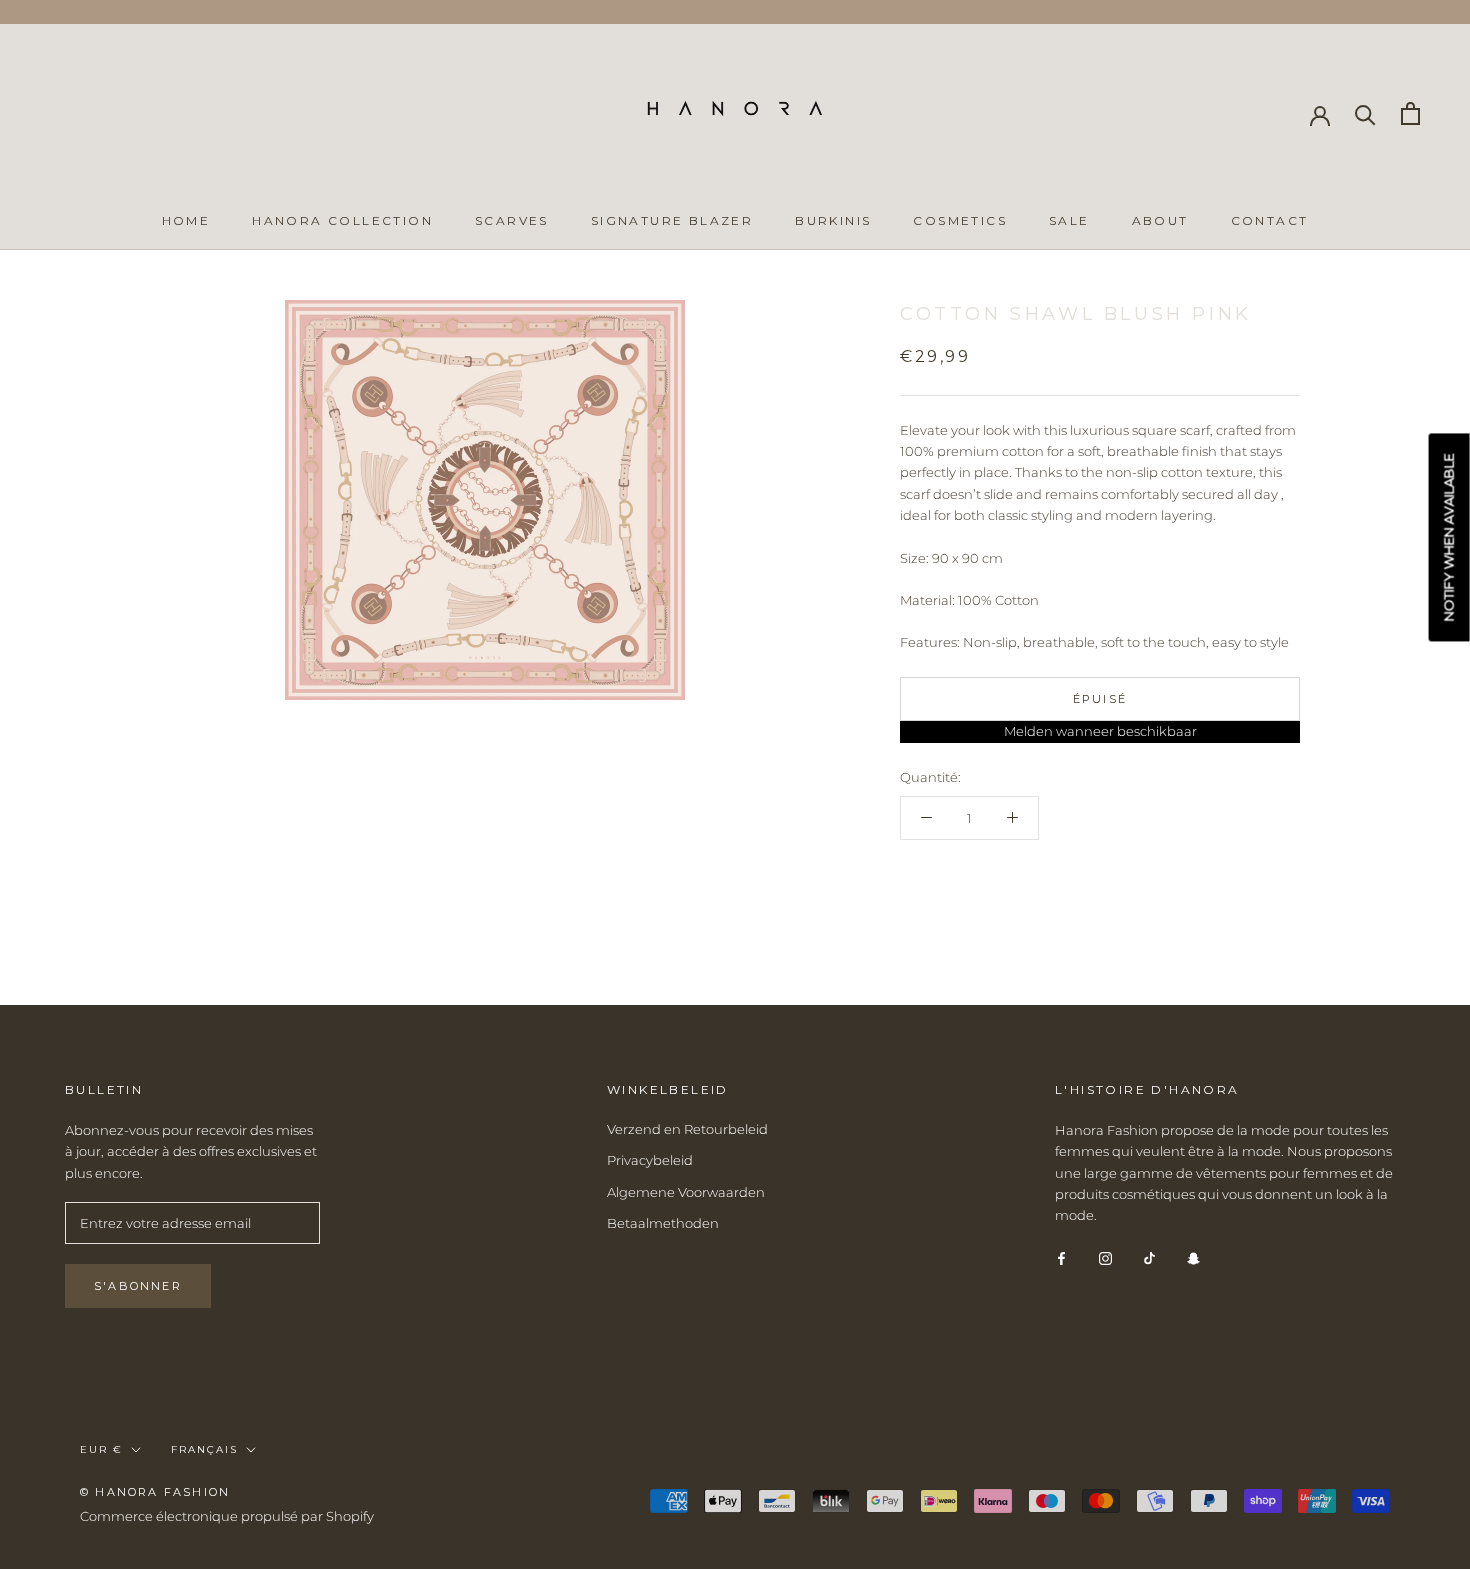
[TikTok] (1149, 1257)
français (204, 1449)
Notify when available (1449, 538)
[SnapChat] (1193, 1257)
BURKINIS (833, 220)
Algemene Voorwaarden (686, 1192)
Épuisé (1100, 699)
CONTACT (1270, 220)
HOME (186, 220)
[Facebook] (1061, 1257)
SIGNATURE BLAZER (672, 220)
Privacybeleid (650, 1160)
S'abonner (138, 1286)
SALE (1069, 220)
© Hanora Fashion (155, 1492)
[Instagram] (1105, 1257)
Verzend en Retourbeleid (687, 1129)
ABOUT (1160, 220)
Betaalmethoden (663, 1223)
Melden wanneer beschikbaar (1100, 731)
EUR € (101, 1449)
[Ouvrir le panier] (1410, 113)
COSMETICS (960, 220)
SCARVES (512, 220)
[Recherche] (1365, 113)
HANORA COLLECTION (342, 220)
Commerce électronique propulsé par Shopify (227, 1516)
